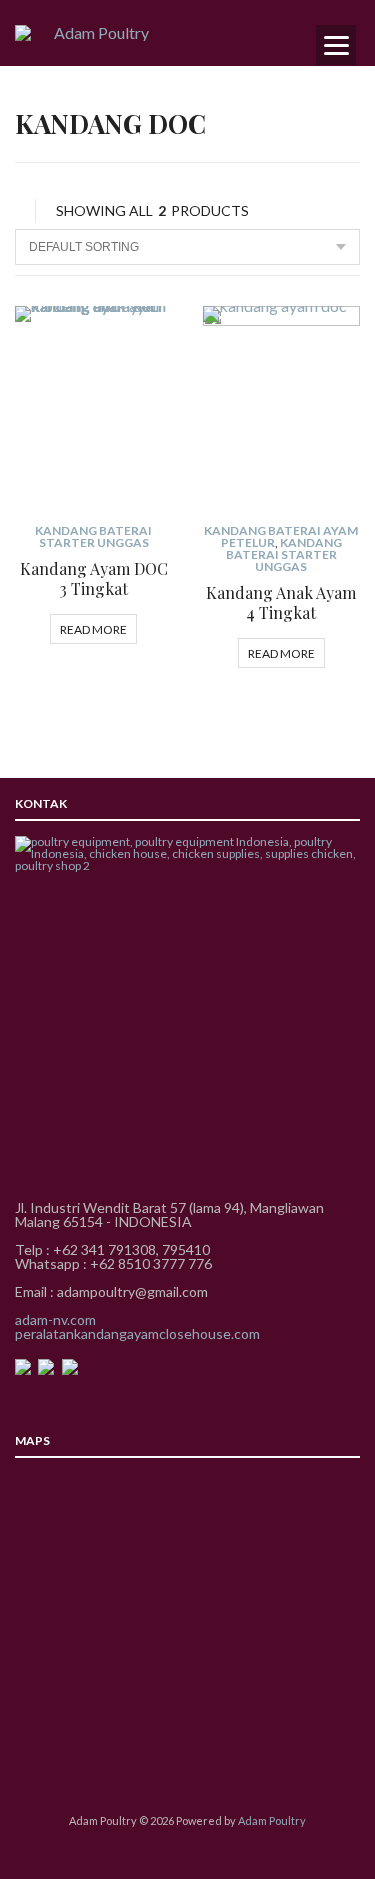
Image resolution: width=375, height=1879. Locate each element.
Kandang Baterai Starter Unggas (93, 536)
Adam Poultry (272, 1820)
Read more (93, 629)
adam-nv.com (55, 1319)
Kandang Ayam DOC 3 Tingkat (94, 578)
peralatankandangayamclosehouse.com (137, 1333)
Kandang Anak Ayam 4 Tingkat (281, 602)
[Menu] (336, 45)
